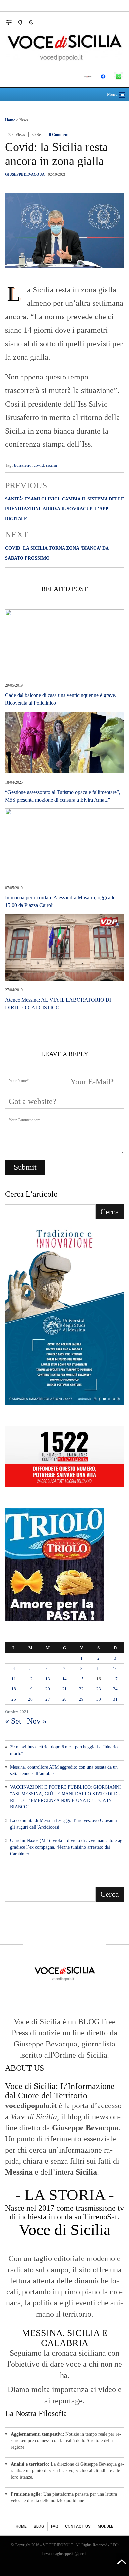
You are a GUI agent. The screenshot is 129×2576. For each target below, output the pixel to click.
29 (81, 1699)
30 (99, 1699)
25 (14, 1699)
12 (30, 1679)
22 (81, 1689)
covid (39, 465)
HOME (21, 2526)
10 (115, 1668)
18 (14, 1689)
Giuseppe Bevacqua (25, 174)
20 (48, 1689)
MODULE (106, 2526)
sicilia (51, 465)
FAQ (55, 2526)
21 (64, 1689)
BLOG (39, 2526)
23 (99, 1689)
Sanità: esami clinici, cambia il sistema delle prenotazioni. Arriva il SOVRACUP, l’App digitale (64, 509)
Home (10, 120)
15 (81, 1679)
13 (48, 1679)
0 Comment (59, 135)
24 (115, 1689)
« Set (13, 1721)
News (24, 120)
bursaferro (23, 465)
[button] (12, 22)
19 (30, 1689)
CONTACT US (78, 2526)
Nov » (37, 1721)
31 (115, 1699)
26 (30, 1699)
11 (14, 1679)
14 (64, 1679)
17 (115, 1679)
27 (48, 1699)
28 (64, 1699)
